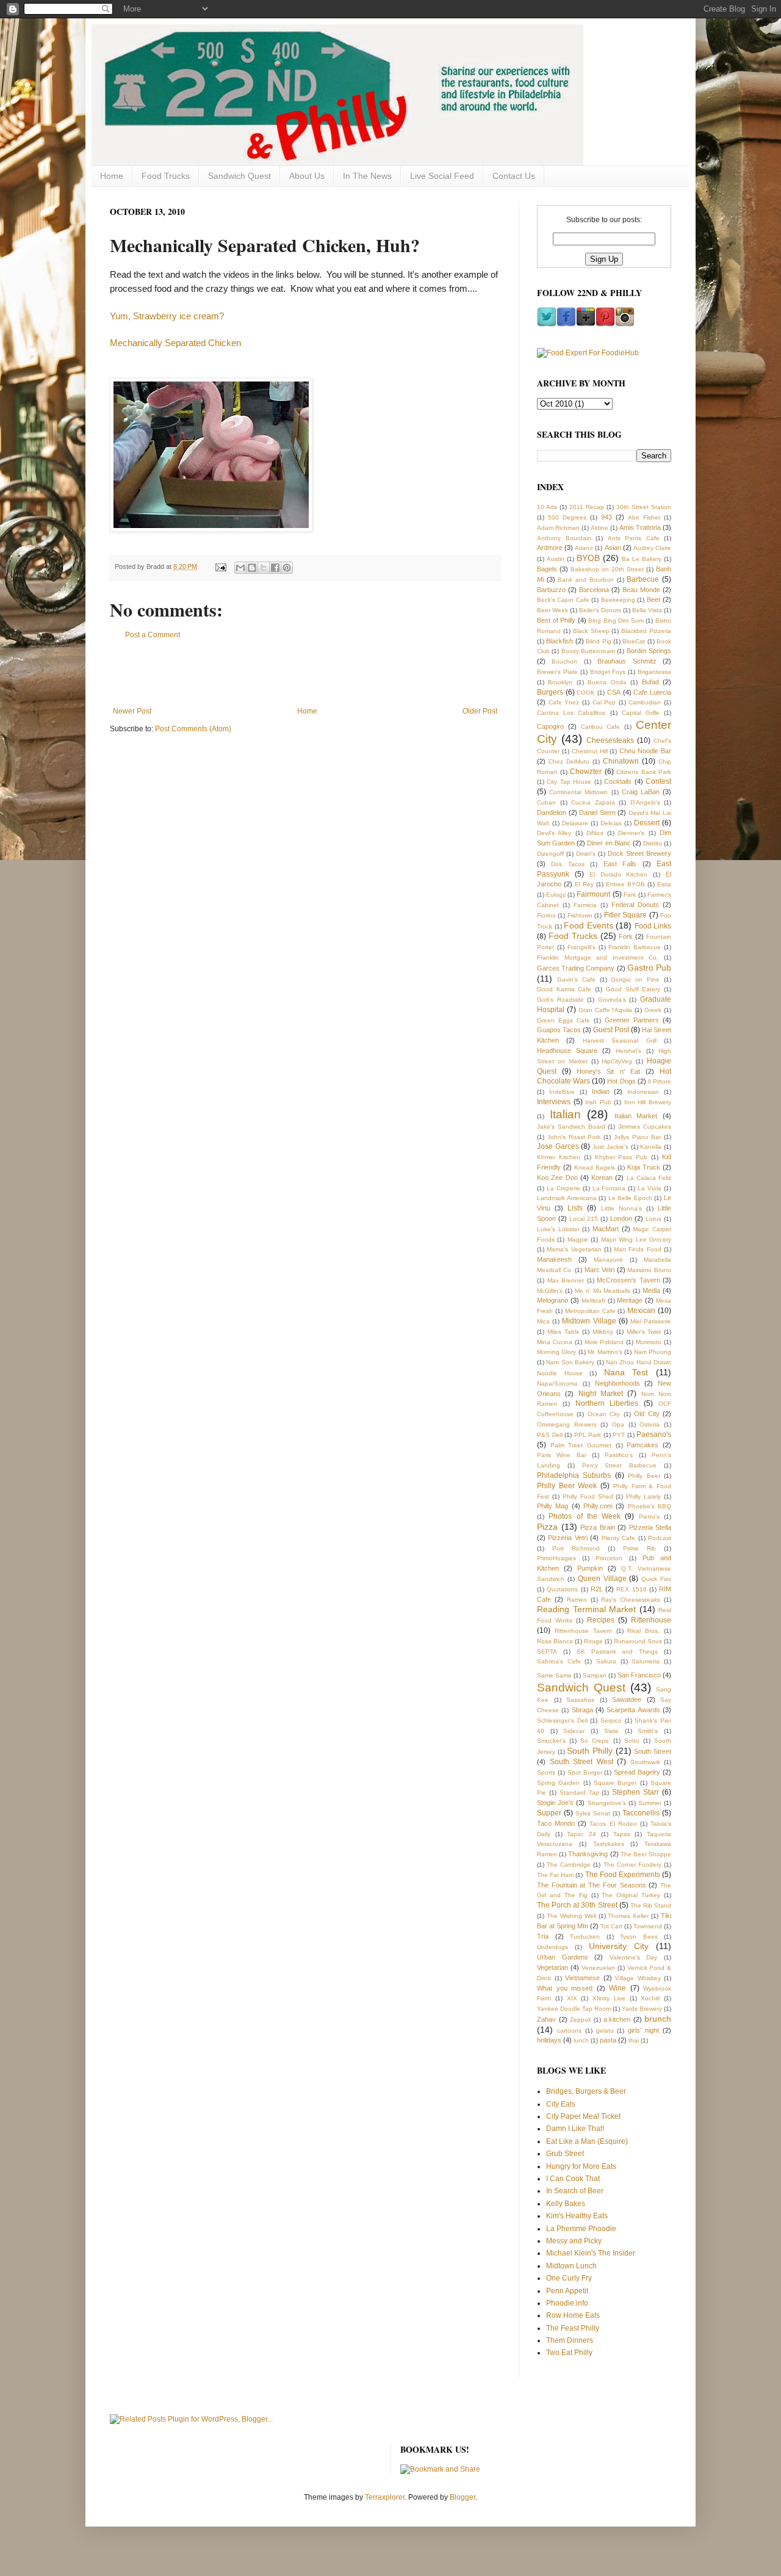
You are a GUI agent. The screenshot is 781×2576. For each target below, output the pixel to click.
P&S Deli (550, 1435)
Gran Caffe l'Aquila (606, 1010)
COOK (586, 693)
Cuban (546, 802)
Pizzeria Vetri (567, 1538)
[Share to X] (264, 568)
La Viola (650, 1188)
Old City (646, 1414)
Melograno (552, 1300)
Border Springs (649, 651)
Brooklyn (560, 682)
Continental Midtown (578, 792)
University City (619, 1946)
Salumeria (646, 1661)
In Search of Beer (575, 2191)
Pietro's (649, 1517)
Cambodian (645, 702)
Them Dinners (570, 2340)
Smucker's (551, 1741)
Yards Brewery (642, 2009)
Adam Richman (558, 528)
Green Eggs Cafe (563, 1020)
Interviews (554, 1102)
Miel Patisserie (651, 1321)
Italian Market (636, 1116)
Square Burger (615, 1783)
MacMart (606, 1229)
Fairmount (593, 894)
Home (112, 176)
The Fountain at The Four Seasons (592, 1885)
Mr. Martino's (605, 1352)
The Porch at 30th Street (577, 1905)
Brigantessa (654, 672)
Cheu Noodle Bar (645, 751)
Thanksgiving (588, 1854)
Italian (565, 1114)
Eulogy (556, 895)
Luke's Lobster (558, 1229)
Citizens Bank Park (644, 772)
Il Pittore (660, 1081)
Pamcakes (642, 1445)
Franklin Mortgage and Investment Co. (598, 957)
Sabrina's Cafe (559, 1661)
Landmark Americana (567, 1198)
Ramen (577, 1600)
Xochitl (650, 1998)
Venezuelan (598, 1968)
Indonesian (643, 1092)
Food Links (653, 926)
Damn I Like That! (575, 2129)
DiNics (595, 833)
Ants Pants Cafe (634, 538)
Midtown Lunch (571, 2266)
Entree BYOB (625, 884)
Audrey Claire (652, 548)
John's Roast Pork (574, 1137)
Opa (618, 1424)
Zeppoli (580, 2020)
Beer (654, 599)
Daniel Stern (597, 812)
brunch (658, 2019)
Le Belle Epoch (630, 1198)
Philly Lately (643, 1496)
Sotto (632, 1741)
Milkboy (603, 1332)
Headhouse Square (567, 1051)
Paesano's (654, 1435)
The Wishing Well (571, 1916)
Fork (626, 936)
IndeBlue (562, 1092)
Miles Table (563, 1332)
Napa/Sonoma (557, 1384)
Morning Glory (556, 1352)
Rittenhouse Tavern (583, 1631)
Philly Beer (644, 1476)
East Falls (620, 864)
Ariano (584, 548)
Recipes (601, 1620)
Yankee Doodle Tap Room (574, 2009)
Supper (549, 1813)
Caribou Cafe (601, 727)
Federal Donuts (635, 905)
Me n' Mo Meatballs (603, 1291)
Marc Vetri (600, 1270)
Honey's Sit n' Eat (608, 1071)
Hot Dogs (621, 1081)
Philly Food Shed (588, 1496)
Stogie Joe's (555, 1803)
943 (606, 517)
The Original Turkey (631, 1895)
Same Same (554, 1675)
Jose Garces (558, 1146)
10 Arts (547, 507)
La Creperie (563, 1188)
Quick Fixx (656, 1579)
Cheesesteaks (610, 740)
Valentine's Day (634, 1957)
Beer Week (552, 610)
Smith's (648, 1731)
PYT (619, 1435)
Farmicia (585, 905)
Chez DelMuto (569, 762)
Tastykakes (609, 1844)
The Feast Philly (573, 2328)
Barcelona (594, 590)
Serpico (611, 1720)
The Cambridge (569, 1865)
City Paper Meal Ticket (583, 2116)
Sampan (595, 1675)
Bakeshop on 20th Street (607, 569)
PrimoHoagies (556, 1558)
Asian (613, 548)
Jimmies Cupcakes (645, 1127)
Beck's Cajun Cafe (563, 600)
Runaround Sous (638, 1641)
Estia (664, 884)
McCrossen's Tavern (628, 1280)
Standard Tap (579, 1793)
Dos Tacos (567, 864)
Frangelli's (581, 947)
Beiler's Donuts (600, 610)
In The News (367, 176)
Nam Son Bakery (570, 1362)
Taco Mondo (556, 1823)
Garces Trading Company (576, 968)
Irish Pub (598, 1102)
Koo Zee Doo (557, 1178)
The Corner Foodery (632, 1865)
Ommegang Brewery (567, 1424)
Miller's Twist (644, 1332)
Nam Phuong (653, 1352)
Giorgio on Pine (635, 979)
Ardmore (550, 548)
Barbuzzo (551, 590)
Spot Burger (585, 1772)
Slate (611, 1731)
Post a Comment (153, 635)
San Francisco (639, 1675)
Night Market (601, 1394)
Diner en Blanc (609, 843)
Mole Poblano (604, 1342)
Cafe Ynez (564, 702)
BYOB (588, 558)
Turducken (585, 1937)
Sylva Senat (593, 1813)
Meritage (630, 1300)
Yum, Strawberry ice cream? (167, 316)
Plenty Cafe (618, 1538)
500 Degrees (567, 517)
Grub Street (565, 2154)
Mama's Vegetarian (574, 1249)
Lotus (653, 1219)
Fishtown (580, 915)
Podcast (660, 1538)
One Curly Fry (569, 2278)
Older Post (480, 711)
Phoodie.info (567, 2303)
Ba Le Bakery (642, 559)
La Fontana (609, 1188)
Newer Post (132, 711)
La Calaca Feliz (649, 1178)
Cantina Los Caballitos (571, 713)
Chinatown (621, 761)
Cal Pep (604, 702)
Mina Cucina (555, 1342)
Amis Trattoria (640, 527)
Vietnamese (582, 1978)
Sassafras (580, 1700)
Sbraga (582, 1710)
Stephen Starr (635, 1792)
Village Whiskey (638, 1978)
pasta (608, 2040)
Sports (546, 1772)
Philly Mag (552, 1506)
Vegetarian (552, 1967)
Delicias (611, 823)
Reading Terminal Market (586, 1609)
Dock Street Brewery (639, 853)
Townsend (648, 1926)
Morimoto (649, 1342)
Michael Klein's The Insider (591, 2253)
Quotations (562, 1589)
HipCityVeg (617, 1061)
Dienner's (631, 833)
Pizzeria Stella (650, 1527)
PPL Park (588, 1435)
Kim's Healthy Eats (577, 2216)
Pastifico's (619, 1455)
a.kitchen (617, 2019)
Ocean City (604, 1414)
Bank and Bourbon (585, 580)
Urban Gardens (563, 1957)
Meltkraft (593, 1301)
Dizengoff (550, 854)
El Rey (584, 884)
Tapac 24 (581, 1834)
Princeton (609, 1558)
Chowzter (586, 772)
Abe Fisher (644, 517)
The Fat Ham (555, 1875)
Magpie (578, 1239)
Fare (630, 895)
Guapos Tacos (559, 1030)
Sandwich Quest (239, 176)
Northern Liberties (607, 1403)
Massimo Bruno (649, 1270)
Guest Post (611, 1030)
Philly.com (598, 1506)
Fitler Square (625, 915)
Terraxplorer (385, 2497)
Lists (575, 1208)
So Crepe (595, 1741)
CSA (614, 692)
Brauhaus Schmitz (627, 661)
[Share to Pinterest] (287, 568)
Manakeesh (554, 1259)
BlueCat (634, 641)
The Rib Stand (651, 1905)
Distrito (653, 843)
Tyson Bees (639, 1937)
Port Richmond (576, 1548)
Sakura (606, 1661)
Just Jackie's (610, 1147)
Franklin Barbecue (635, 947)
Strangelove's (607, 1803)
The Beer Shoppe (646, 1854)
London (621, 1218)
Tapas (622, 1834)
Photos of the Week (585, 1516)
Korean (602, 1178)
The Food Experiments (623, 1875)
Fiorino (546, 915)
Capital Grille (641, 713)
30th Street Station (644, 507)
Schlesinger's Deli (562, 1720)
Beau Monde (641, 590)
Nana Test (626, 1372)
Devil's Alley (554, 833)
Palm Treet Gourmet (581, 1445)
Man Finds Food (638, 1249)
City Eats (561, 2104)
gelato (605, 2031)
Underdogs (552, 1947)
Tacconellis (641, 1813)
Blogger (462, 2497)
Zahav (546, 2019)
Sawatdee (627, 1699)
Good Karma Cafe (564, 989)
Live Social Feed (442, 176)
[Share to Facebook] (275, 568)
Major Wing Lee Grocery (636, 1239)
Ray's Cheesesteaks (631, 1600)
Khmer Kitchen (559, 1157)
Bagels (547, 569)
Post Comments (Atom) (193, 729)
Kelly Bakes (566, 2204)
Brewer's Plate (557, 672)
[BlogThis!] (252, 568)
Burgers (550, 692)
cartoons (569, 2031)
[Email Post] (220, 566)
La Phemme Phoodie (581, 2229)
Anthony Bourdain (564, 538)
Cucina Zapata (593, 802)
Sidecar (574, 1731)
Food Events (588, 925)
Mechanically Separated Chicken (175, 343)
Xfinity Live (609, 1998)
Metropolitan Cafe (590, 1311)
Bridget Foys (608, 672)
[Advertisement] (305, 673)
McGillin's (550, 1291)
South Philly (590, 1751)
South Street (653, 1751)
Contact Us (514, 176)
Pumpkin (590, 1568)
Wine (617, 1988)
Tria (543, 1936)
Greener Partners (632, 1020)
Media (651, 1290)
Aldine (599, 528)
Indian (601, 1091)
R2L (597, 1589)
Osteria (650, 1424)
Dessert (647, 823)
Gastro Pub (649, 968)
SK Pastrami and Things (617, 1652)
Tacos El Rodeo (613, 1824)
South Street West (581, 1762)
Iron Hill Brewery (648, 1102)
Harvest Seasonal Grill (620, 1040)
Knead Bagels (595, 1167)
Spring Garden (558, 1783)
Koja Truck (644, 1167)
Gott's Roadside (560, 1000)
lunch (581, 2040)
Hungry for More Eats (581, 2166)
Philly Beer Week (567, 1486)
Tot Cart (611, 1926)
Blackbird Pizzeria (646, 631)
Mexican (641, 1311)
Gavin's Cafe (576, 979)
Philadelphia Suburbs (574, 1475)
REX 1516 (631, 1589)
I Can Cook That (573, 2179)
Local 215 (584, 1219)
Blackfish (560, 641)
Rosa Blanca (555, 1641)
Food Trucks (166, 176)
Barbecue (643, 579)
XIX (572, 1998)
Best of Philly (556, 620)
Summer (650, 1803)
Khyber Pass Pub (621, 1157)
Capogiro (550, 726)
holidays (549, 2040)
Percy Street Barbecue (620, 1465)
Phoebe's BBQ (650, 1506)
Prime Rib (639, 1548)
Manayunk (608, 1260)
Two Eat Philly (569, 2353)
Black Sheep (591, 631)
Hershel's (628, 1051)
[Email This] (240, 568)
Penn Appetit (567, 2291)
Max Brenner (566, 1280)
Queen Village (602, 1579)
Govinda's (612, 1000)
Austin (556, 559)
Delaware (575, 823)
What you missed (565, 1988)
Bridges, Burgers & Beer (586, 2091)
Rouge (593, 1641)
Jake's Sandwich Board (571, 1127)
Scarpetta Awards (633, 1710)
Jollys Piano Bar (638, 1137)
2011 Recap (587, 507)
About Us (307, 176)
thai (634, 2040)
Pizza (547, 1527)
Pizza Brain (598, 1527)
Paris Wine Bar (562, 1455)
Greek (653, 1010)
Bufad (650, 682)
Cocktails (618, 781)
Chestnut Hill (590, 751)
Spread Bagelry (637, 1772)
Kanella (651, 1147)
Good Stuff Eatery (633, 989)
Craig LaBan (641, 792)
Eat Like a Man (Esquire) (587, 2141)
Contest (658, 781)
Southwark (645, 1762)
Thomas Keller (628, 1916)
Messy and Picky (574, 2241)
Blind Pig (598, 641)
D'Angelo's (645, 802)
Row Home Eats (573, 2315)
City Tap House (569, 782)
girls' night (643, 2030)
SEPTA (547, 1652)
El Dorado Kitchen (619, 874)
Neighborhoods (617, 1383)
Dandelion (552, 812)
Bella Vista (647, 610)
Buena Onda (607, 682)
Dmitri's (586, 854)
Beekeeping (618, 600)
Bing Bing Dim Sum (616, 620)
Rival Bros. (643, 1631)
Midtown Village (589, 1321)
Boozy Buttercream (588, 651)
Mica (543, 1321)
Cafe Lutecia (652, 692)
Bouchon (564, 661)
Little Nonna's (621, 1208)
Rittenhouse (651, 1620)
